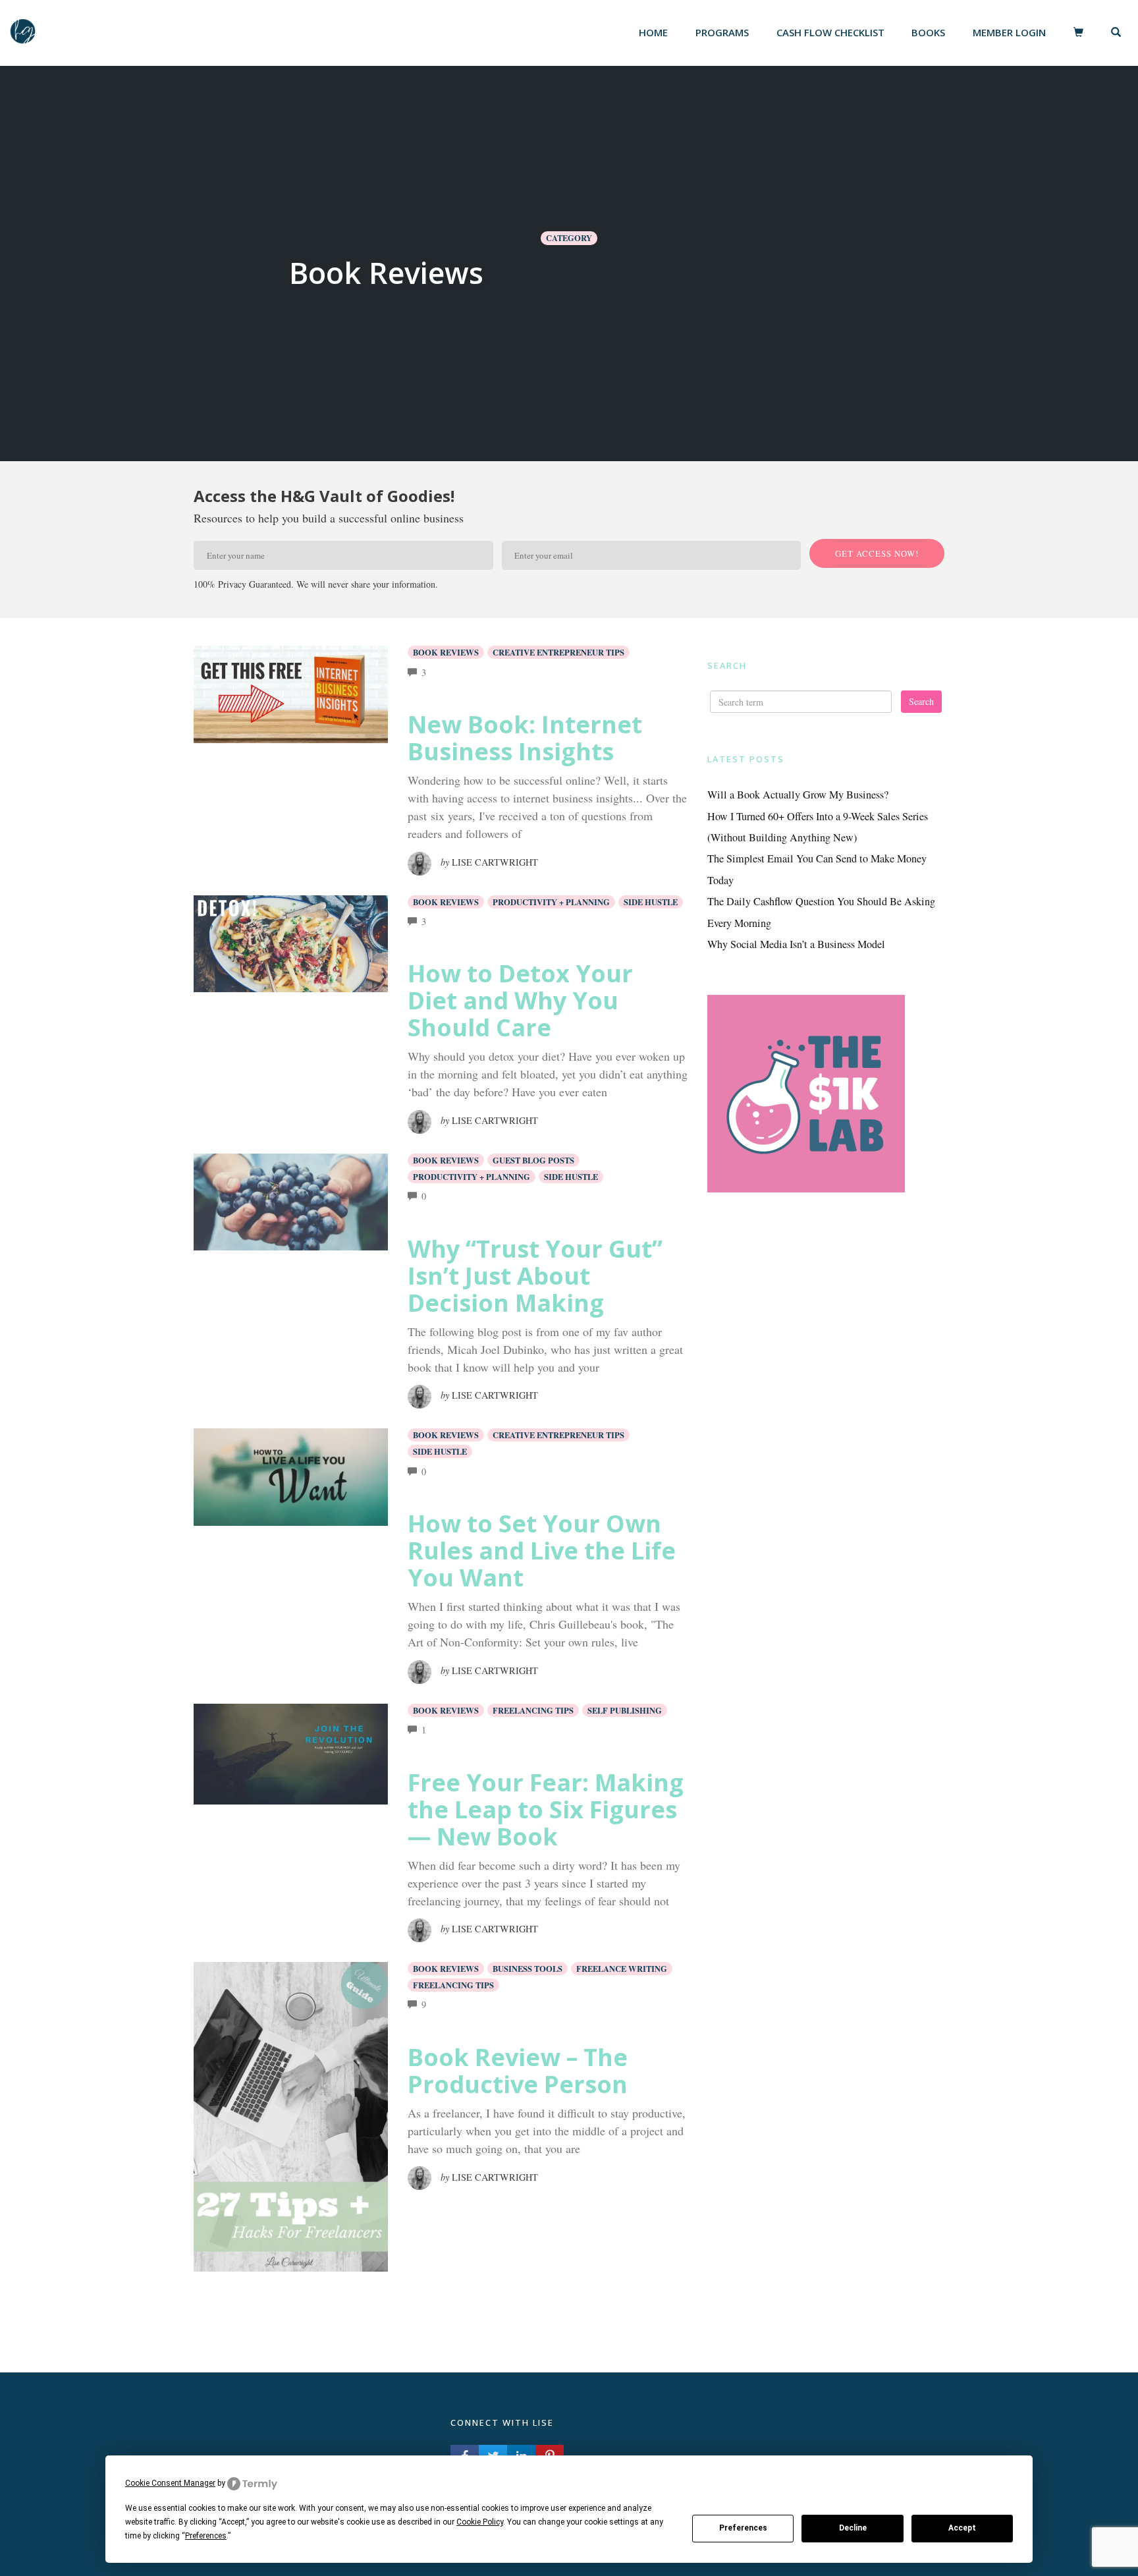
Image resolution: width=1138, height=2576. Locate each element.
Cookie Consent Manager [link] (170, 2483)
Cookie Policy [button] (480, 2522)
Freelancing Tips (533, 1710)
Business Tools (528, 1969)
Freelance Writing (622, 1969)
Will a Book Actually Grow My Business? (798, 795)
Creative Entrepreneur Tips (558, 652)
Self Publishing (625, 1710)
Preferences (743, 2528)
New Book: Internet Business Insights (525, 738)
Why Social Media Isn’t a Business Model (796, 944)
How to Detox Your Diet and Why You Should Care (520, 1000)
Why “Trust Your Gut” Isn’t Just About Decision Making (535, 1276)
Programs (722, 32)
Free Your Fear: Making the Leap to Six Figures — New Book (546, 1809)
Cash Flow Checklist (830, 32)
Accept (962, 2528)
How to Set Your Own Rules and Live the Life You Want (542, 1551)
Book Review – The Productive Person (518, 2071)
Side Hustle (651, 902)
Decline (853, 2528)
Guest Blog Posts (533, 1160)
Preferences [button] (206, 2536)
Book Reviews (446, 652)
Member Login (1009, 32)
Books (928, 32)
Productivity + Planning (551, 902)
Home (653, 32)
